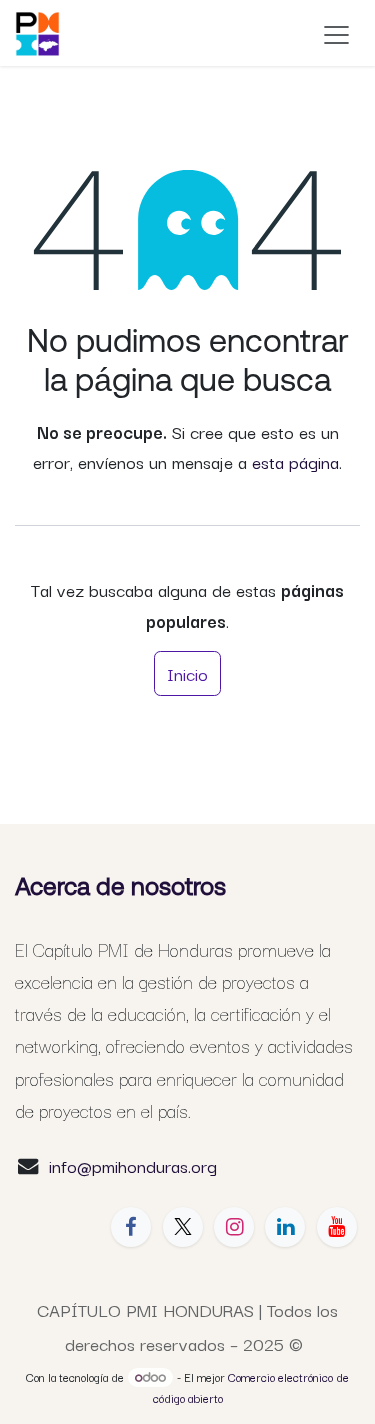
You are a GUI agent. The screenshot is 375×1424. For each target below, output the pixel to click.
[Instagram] (234, 1227)
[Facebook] (131, 1227)
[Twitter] (183, 1227)
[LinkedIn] (285, 1227)
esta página (295, 461)
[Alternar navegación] (336, 33)
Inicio (187, 673)
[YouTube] (337, 1227)
